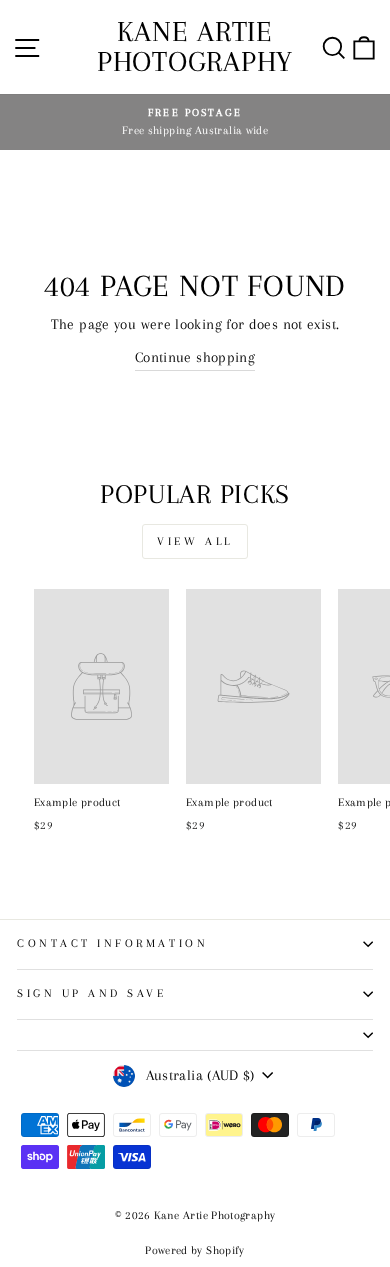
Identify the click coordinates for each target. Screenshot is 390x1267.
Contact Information (112, 943)
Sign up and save (92, 993)
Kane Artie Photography (195, 46)
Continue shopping (195, 357)
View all (195, 541)
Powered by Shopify (195, 1250)
